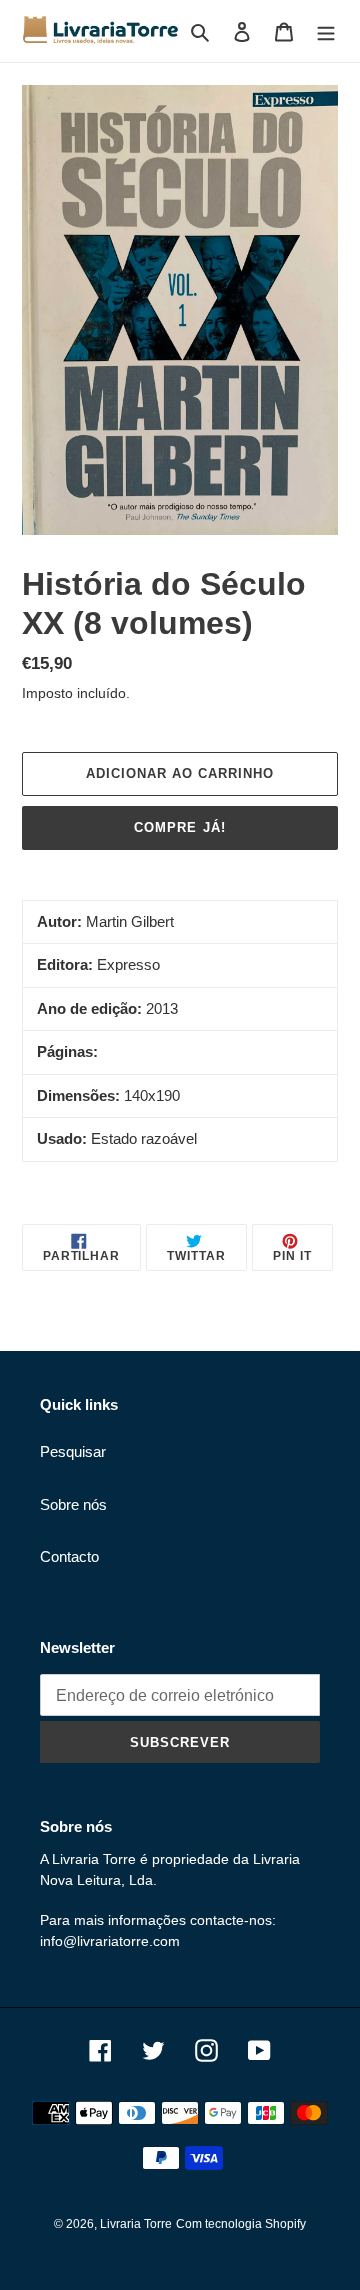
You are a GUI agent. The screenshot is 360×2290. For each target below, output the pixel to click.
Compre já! (179, 827)
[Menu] (326, 31)
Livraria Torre (136, 2224)
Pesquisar (73, 1451)
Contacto (69, 1556)
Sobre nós (73, 1504)
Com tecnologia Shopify (241, 2224)
